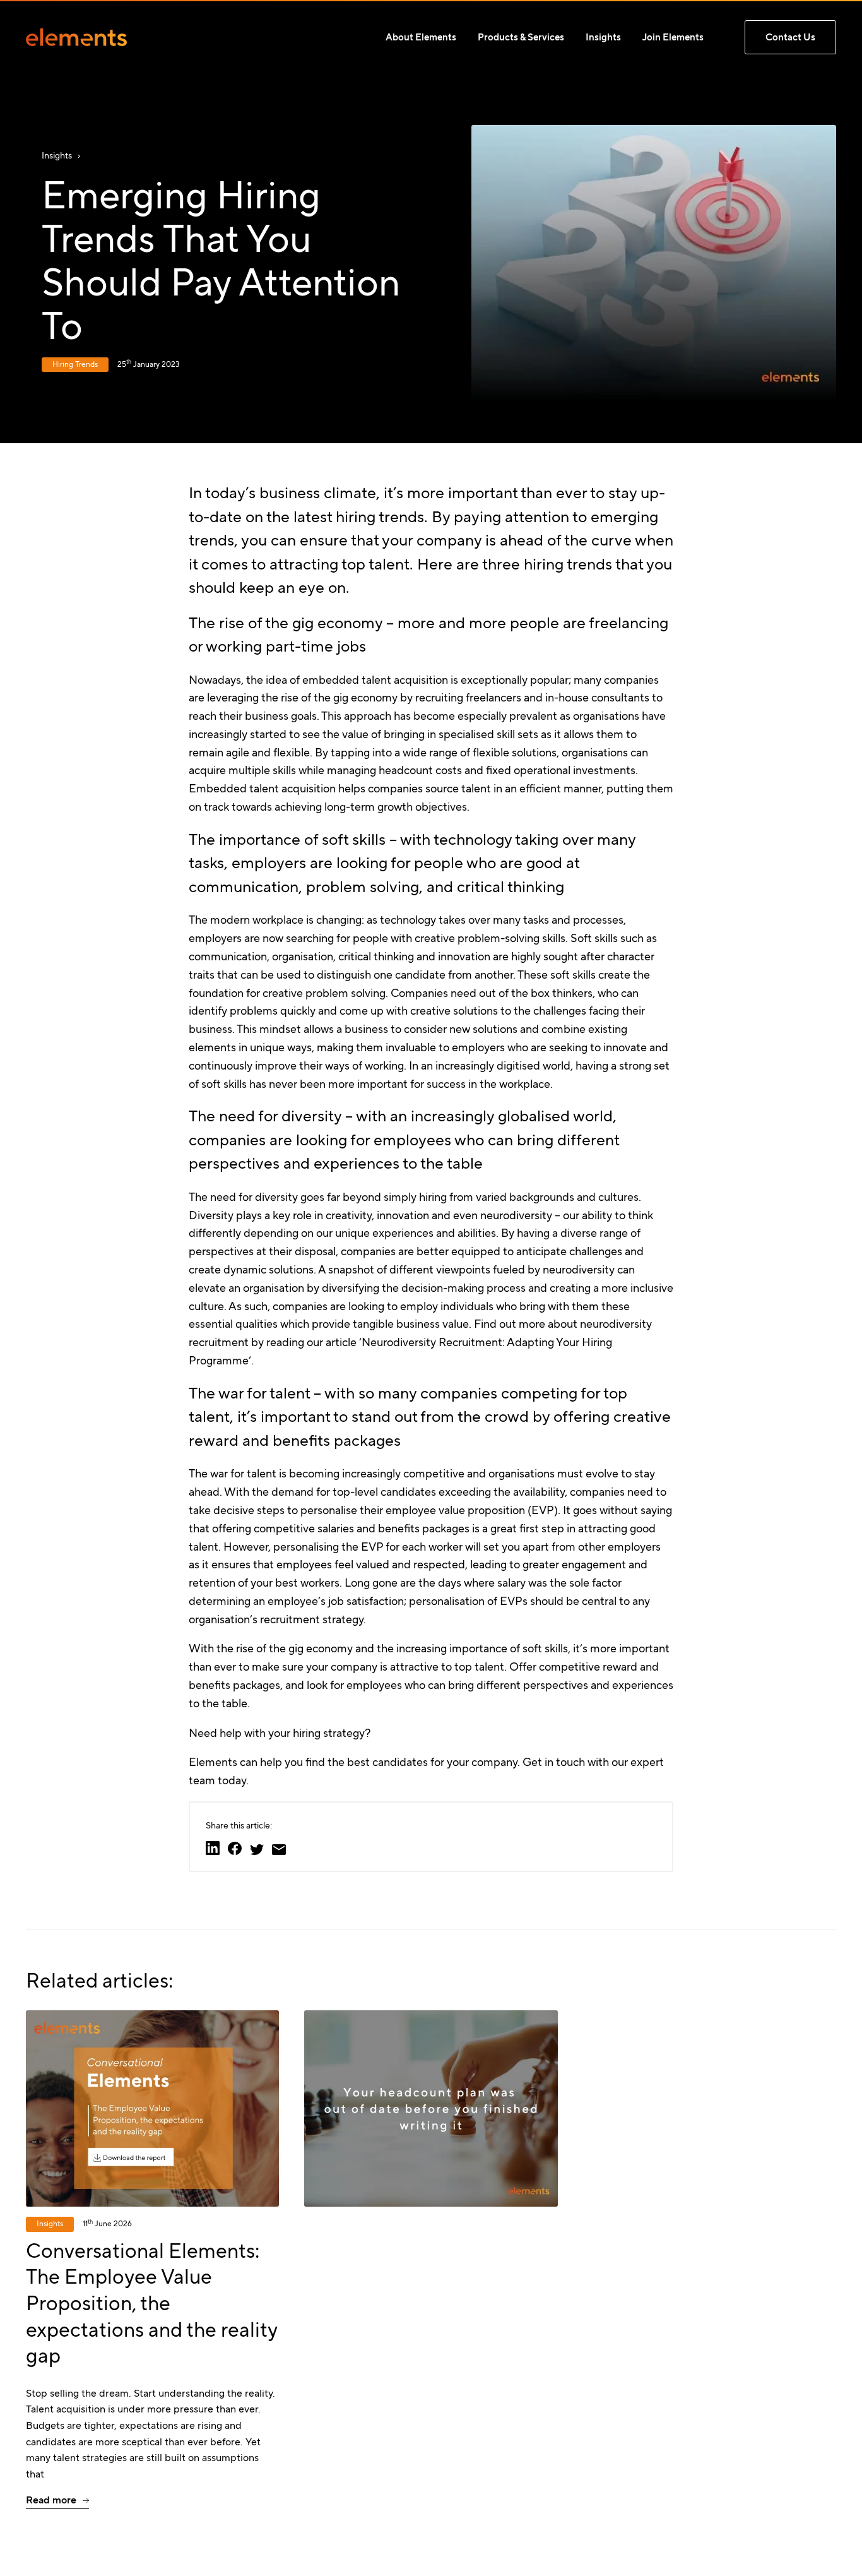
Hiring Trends (75, 364)
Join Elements (673, 37)
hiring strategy (329, 1733)
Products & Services (521, 37)
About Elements (421, 37)
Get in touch (554, 1762)
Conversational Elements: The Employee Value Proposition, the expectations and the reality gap (151, 2303)
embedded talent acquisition (375, 680)
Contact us (790, 37)
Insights (603, 37)
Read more (51, 2500)
